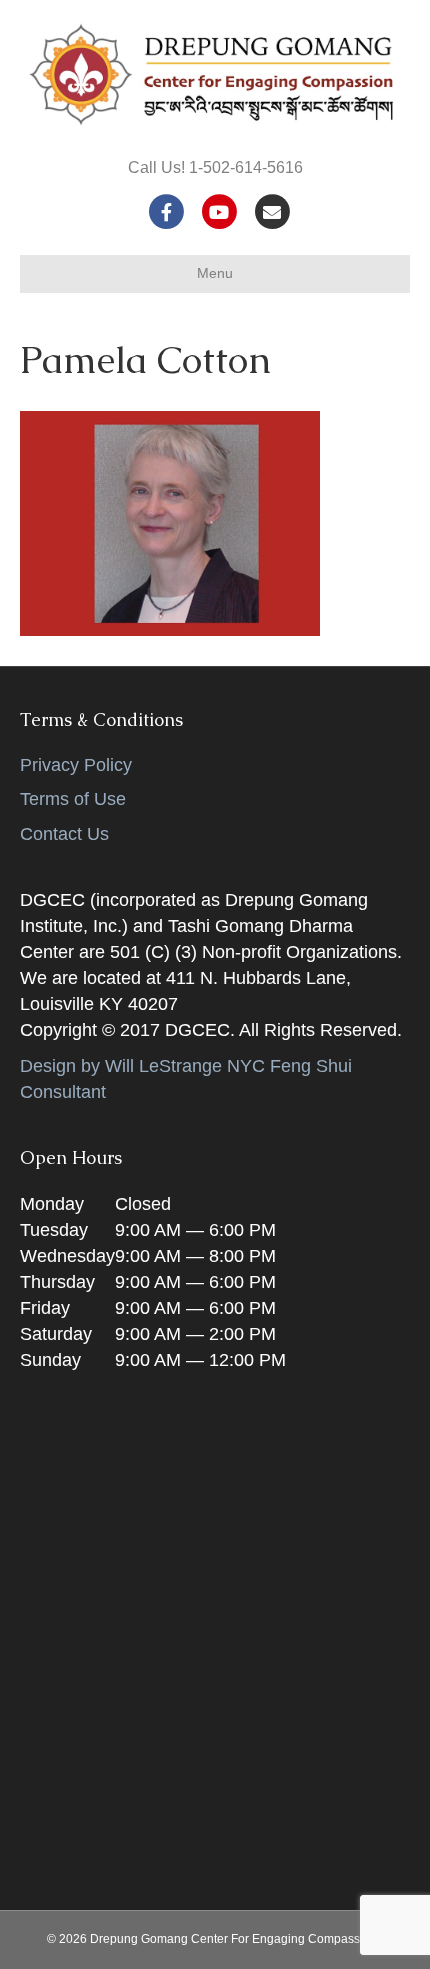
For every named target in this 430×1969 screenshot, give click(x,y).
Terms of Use (73, 799)
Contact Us (64, 834)
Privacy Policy (76, 765)
